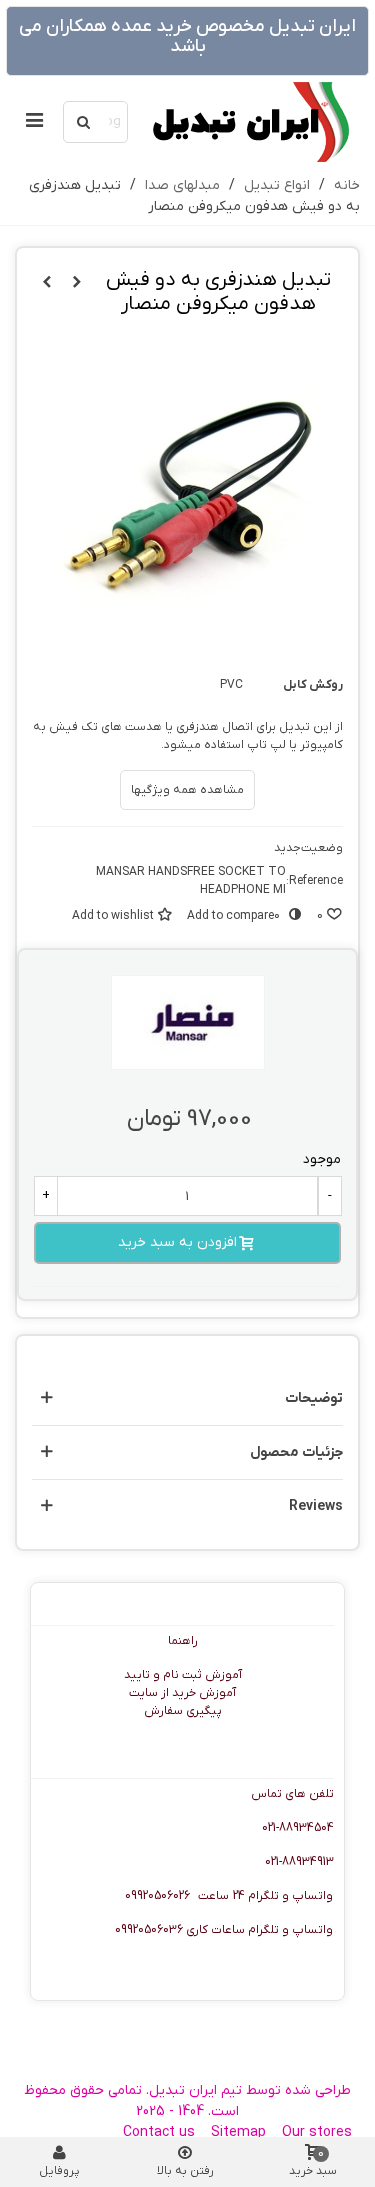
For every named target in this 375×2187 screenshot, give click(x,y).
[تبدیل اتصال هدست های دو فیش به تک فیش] (47, 283)
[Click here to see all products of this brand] (188, 1023)
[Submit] (84, 122)
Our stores (317, 2132)
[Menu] (34, 122)
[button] (187, 1398)
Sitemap (238, 2132)
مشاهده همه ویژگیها (187, 790)
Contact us (159, 2132)
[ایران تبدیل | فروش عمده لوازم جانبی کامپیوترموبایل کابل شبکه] (249, 122)
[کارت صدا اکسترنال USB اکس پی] (77, 283)
